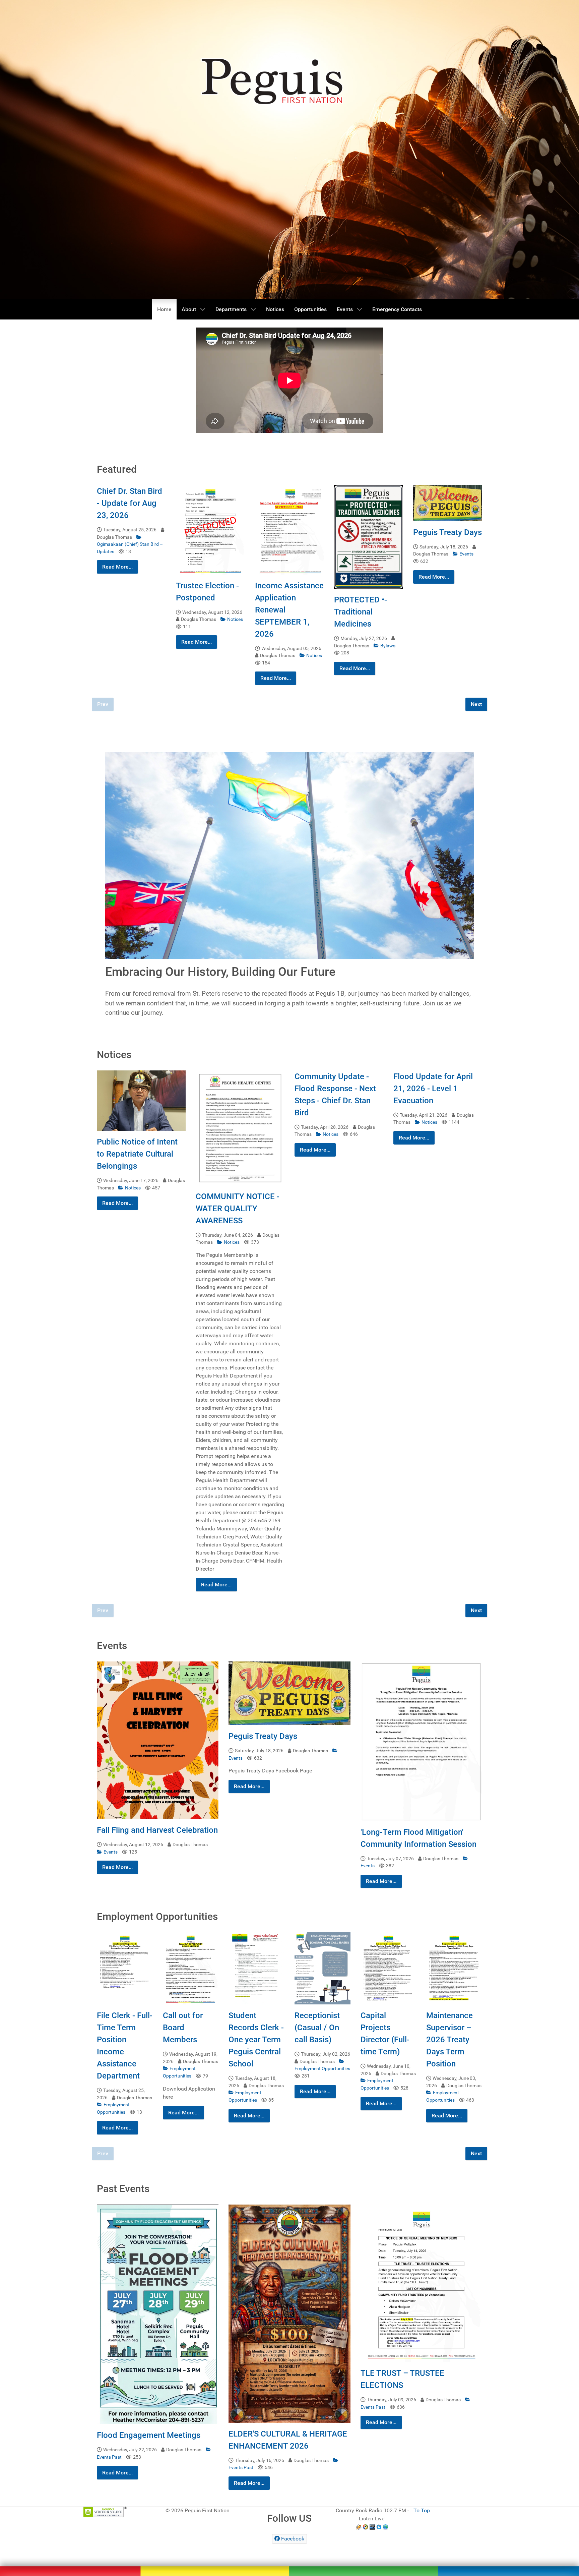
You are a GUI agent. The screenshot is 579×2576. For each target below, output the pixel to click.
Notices (235, 619)
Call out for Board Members (183, 2028)
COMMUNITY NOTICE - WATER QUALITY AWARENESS (238, 1209)
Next (476, 704)
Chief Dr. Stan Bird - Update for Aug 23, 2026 (130, 503)
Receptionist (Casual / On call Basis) (317, 2028)
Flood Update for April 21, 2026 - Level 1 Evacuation (433, 1089)
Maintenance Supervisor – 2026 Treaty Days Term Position (449, 2040)
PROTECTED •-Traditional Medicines (361, 612)
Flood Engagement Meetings (149, 2435)
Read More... (117, 567)
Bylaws (388, 646)
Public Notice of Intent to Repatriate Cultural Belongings (137, 1154)
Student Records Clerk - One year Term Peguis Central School (256, 2040)
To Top (422, 2510)
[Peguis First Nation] (289, 2560)
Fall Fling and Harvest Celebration (157, 1830)
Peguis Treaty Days (447, 532)
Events (466, 554)
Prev (103, 704)
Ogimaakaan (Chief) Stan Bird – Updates (130, 548)
